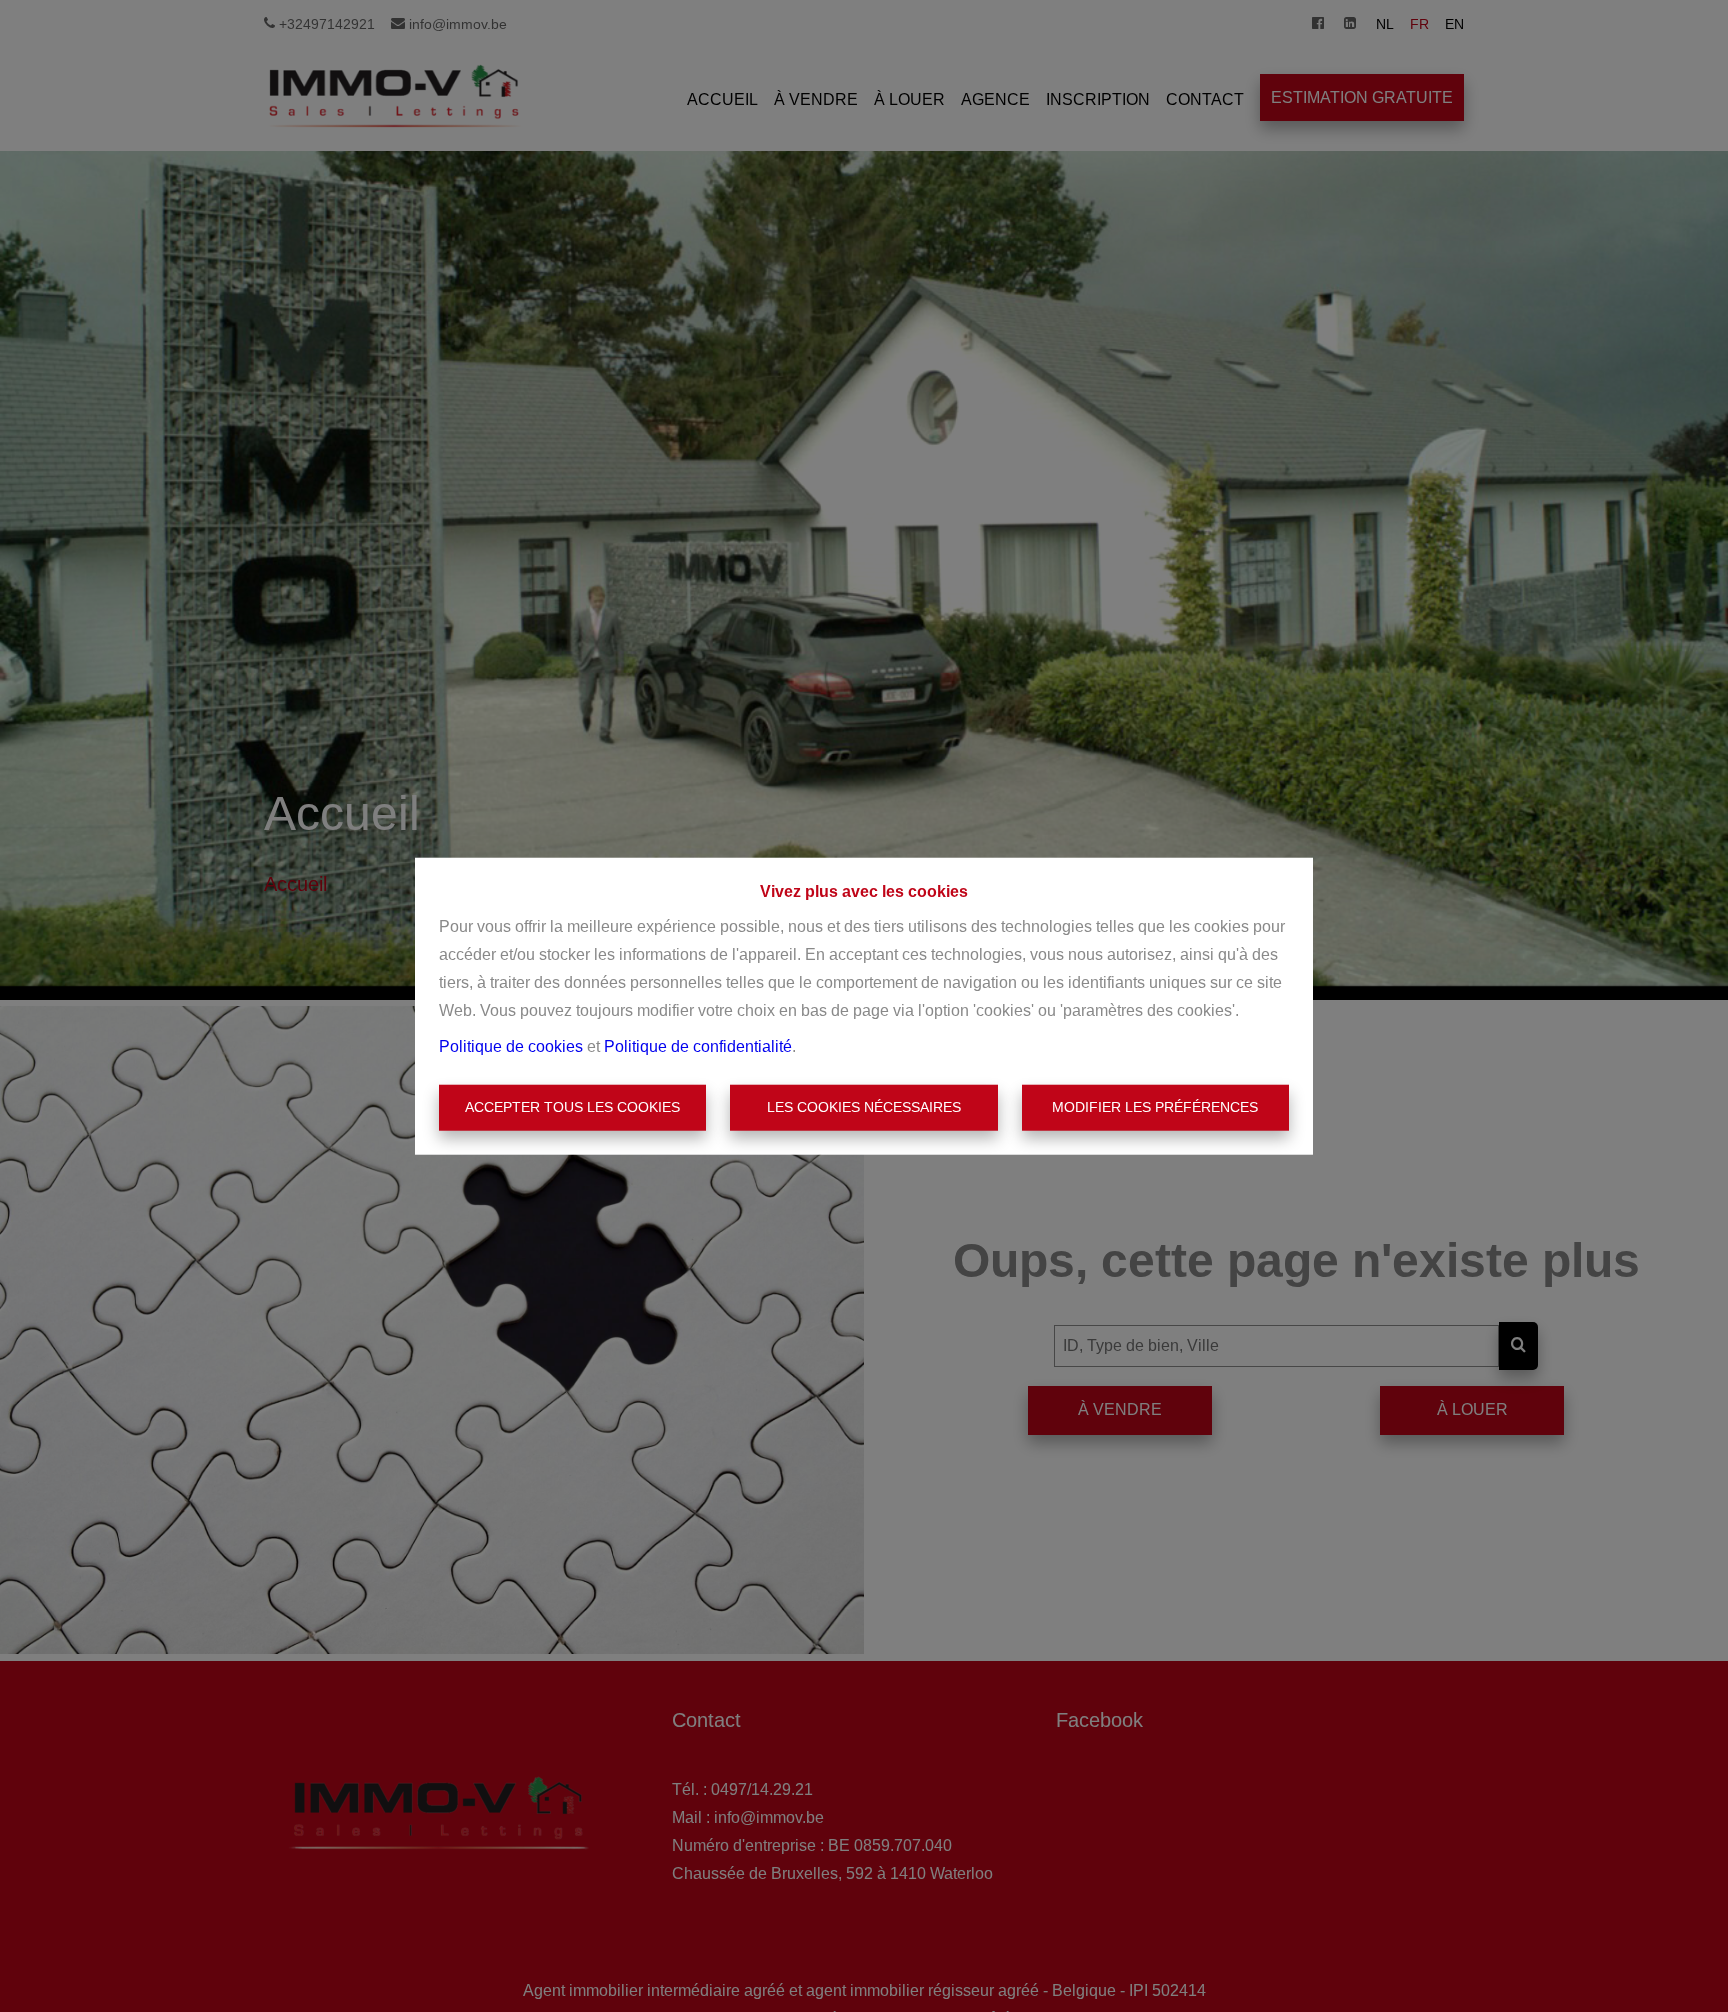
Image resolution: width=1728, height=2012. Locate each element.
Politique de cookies (511, 1046)
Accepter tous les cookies (572, 1107)
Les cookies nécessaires (864, 1107)
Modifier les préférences (1155, 1107)
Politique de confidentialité (698, 1046)
